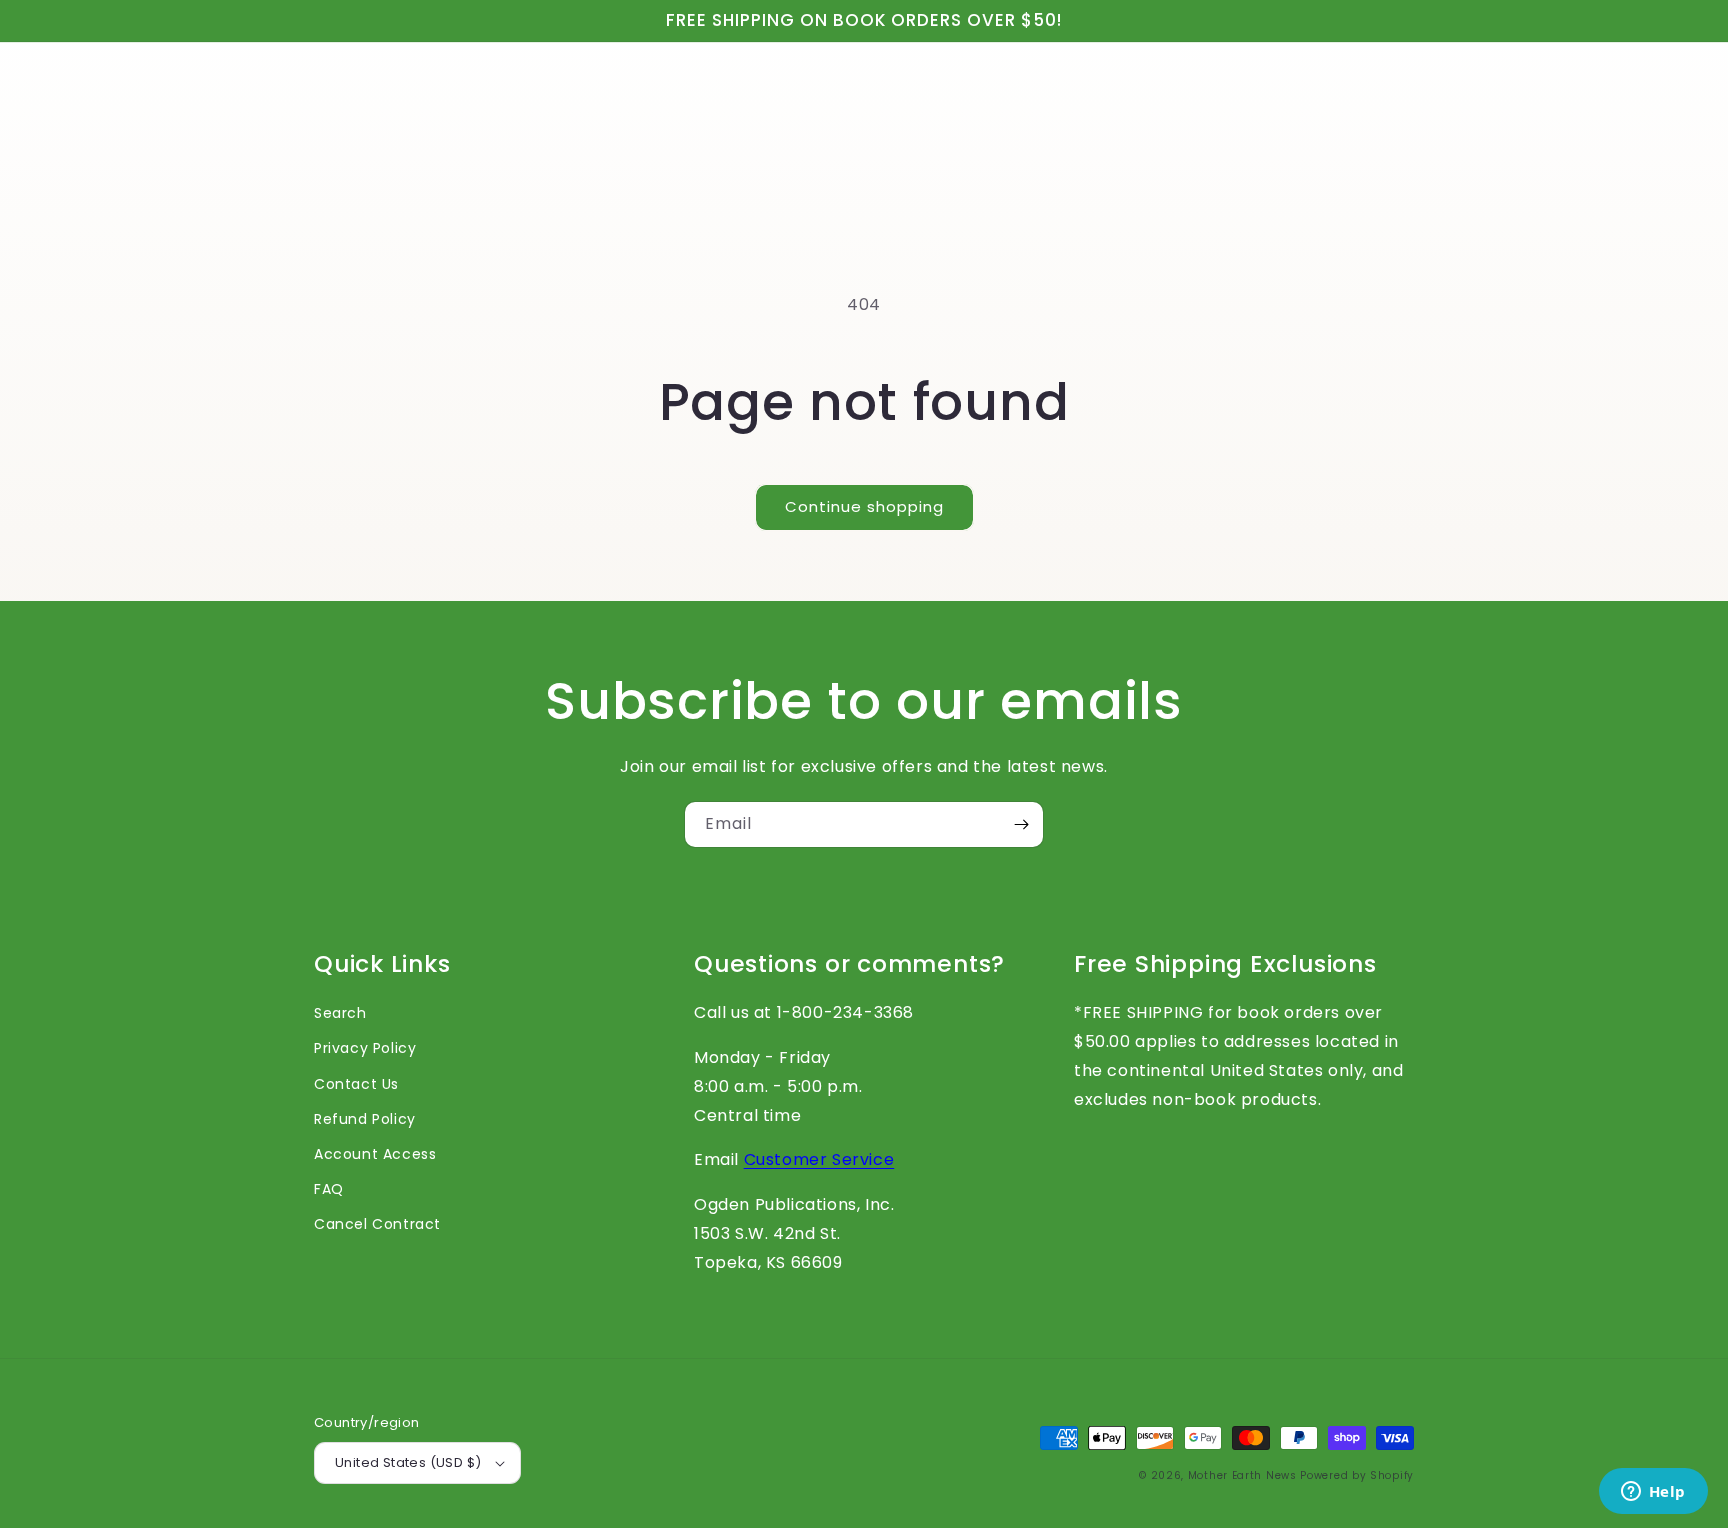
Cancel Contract (377, 1224)
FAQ (329, 1189)
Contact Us (356, 1084)
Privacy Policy (365, 1048)
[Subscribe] (1021, 824)
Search (340, 1013)
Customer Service (819, 1159)
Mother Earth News (1242, 1475)
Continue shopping (864, 506)
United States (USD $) (408, 1462)
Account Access (375, 1154)
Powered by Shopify (1357, 1475)
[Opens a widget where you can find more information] (1653, 1493)
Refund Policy (365, 1119)
